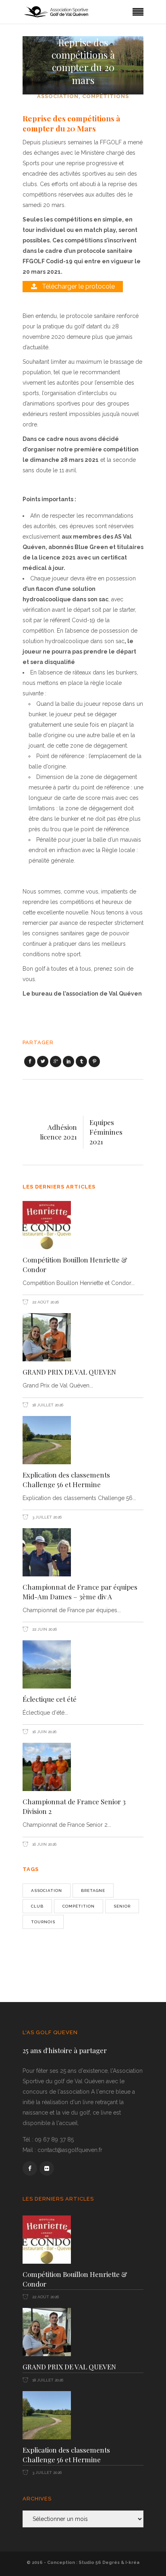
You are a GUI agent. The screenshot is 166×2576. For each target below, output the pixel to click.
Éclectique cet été (50, 1699)
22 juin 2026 (44, 1629)
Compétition (79, 1906)
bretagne (93, 1891)
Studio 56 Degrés (99, 2563)
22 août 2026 (45, 1302)
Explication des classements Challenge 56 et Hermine (66, 1480)
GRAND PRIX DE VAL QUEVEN (69, 1372)
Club (37, 1906)
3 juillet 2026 (46, 1517)
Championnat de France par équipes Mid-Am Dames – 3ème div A (80, 1592)
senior (122, 1906)
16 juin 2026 (44, 1732)
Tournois (43, 1922)
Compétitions (106, 96)
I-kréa (132, 2563)
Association (58, 96)
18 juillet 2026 (47, 1405)
